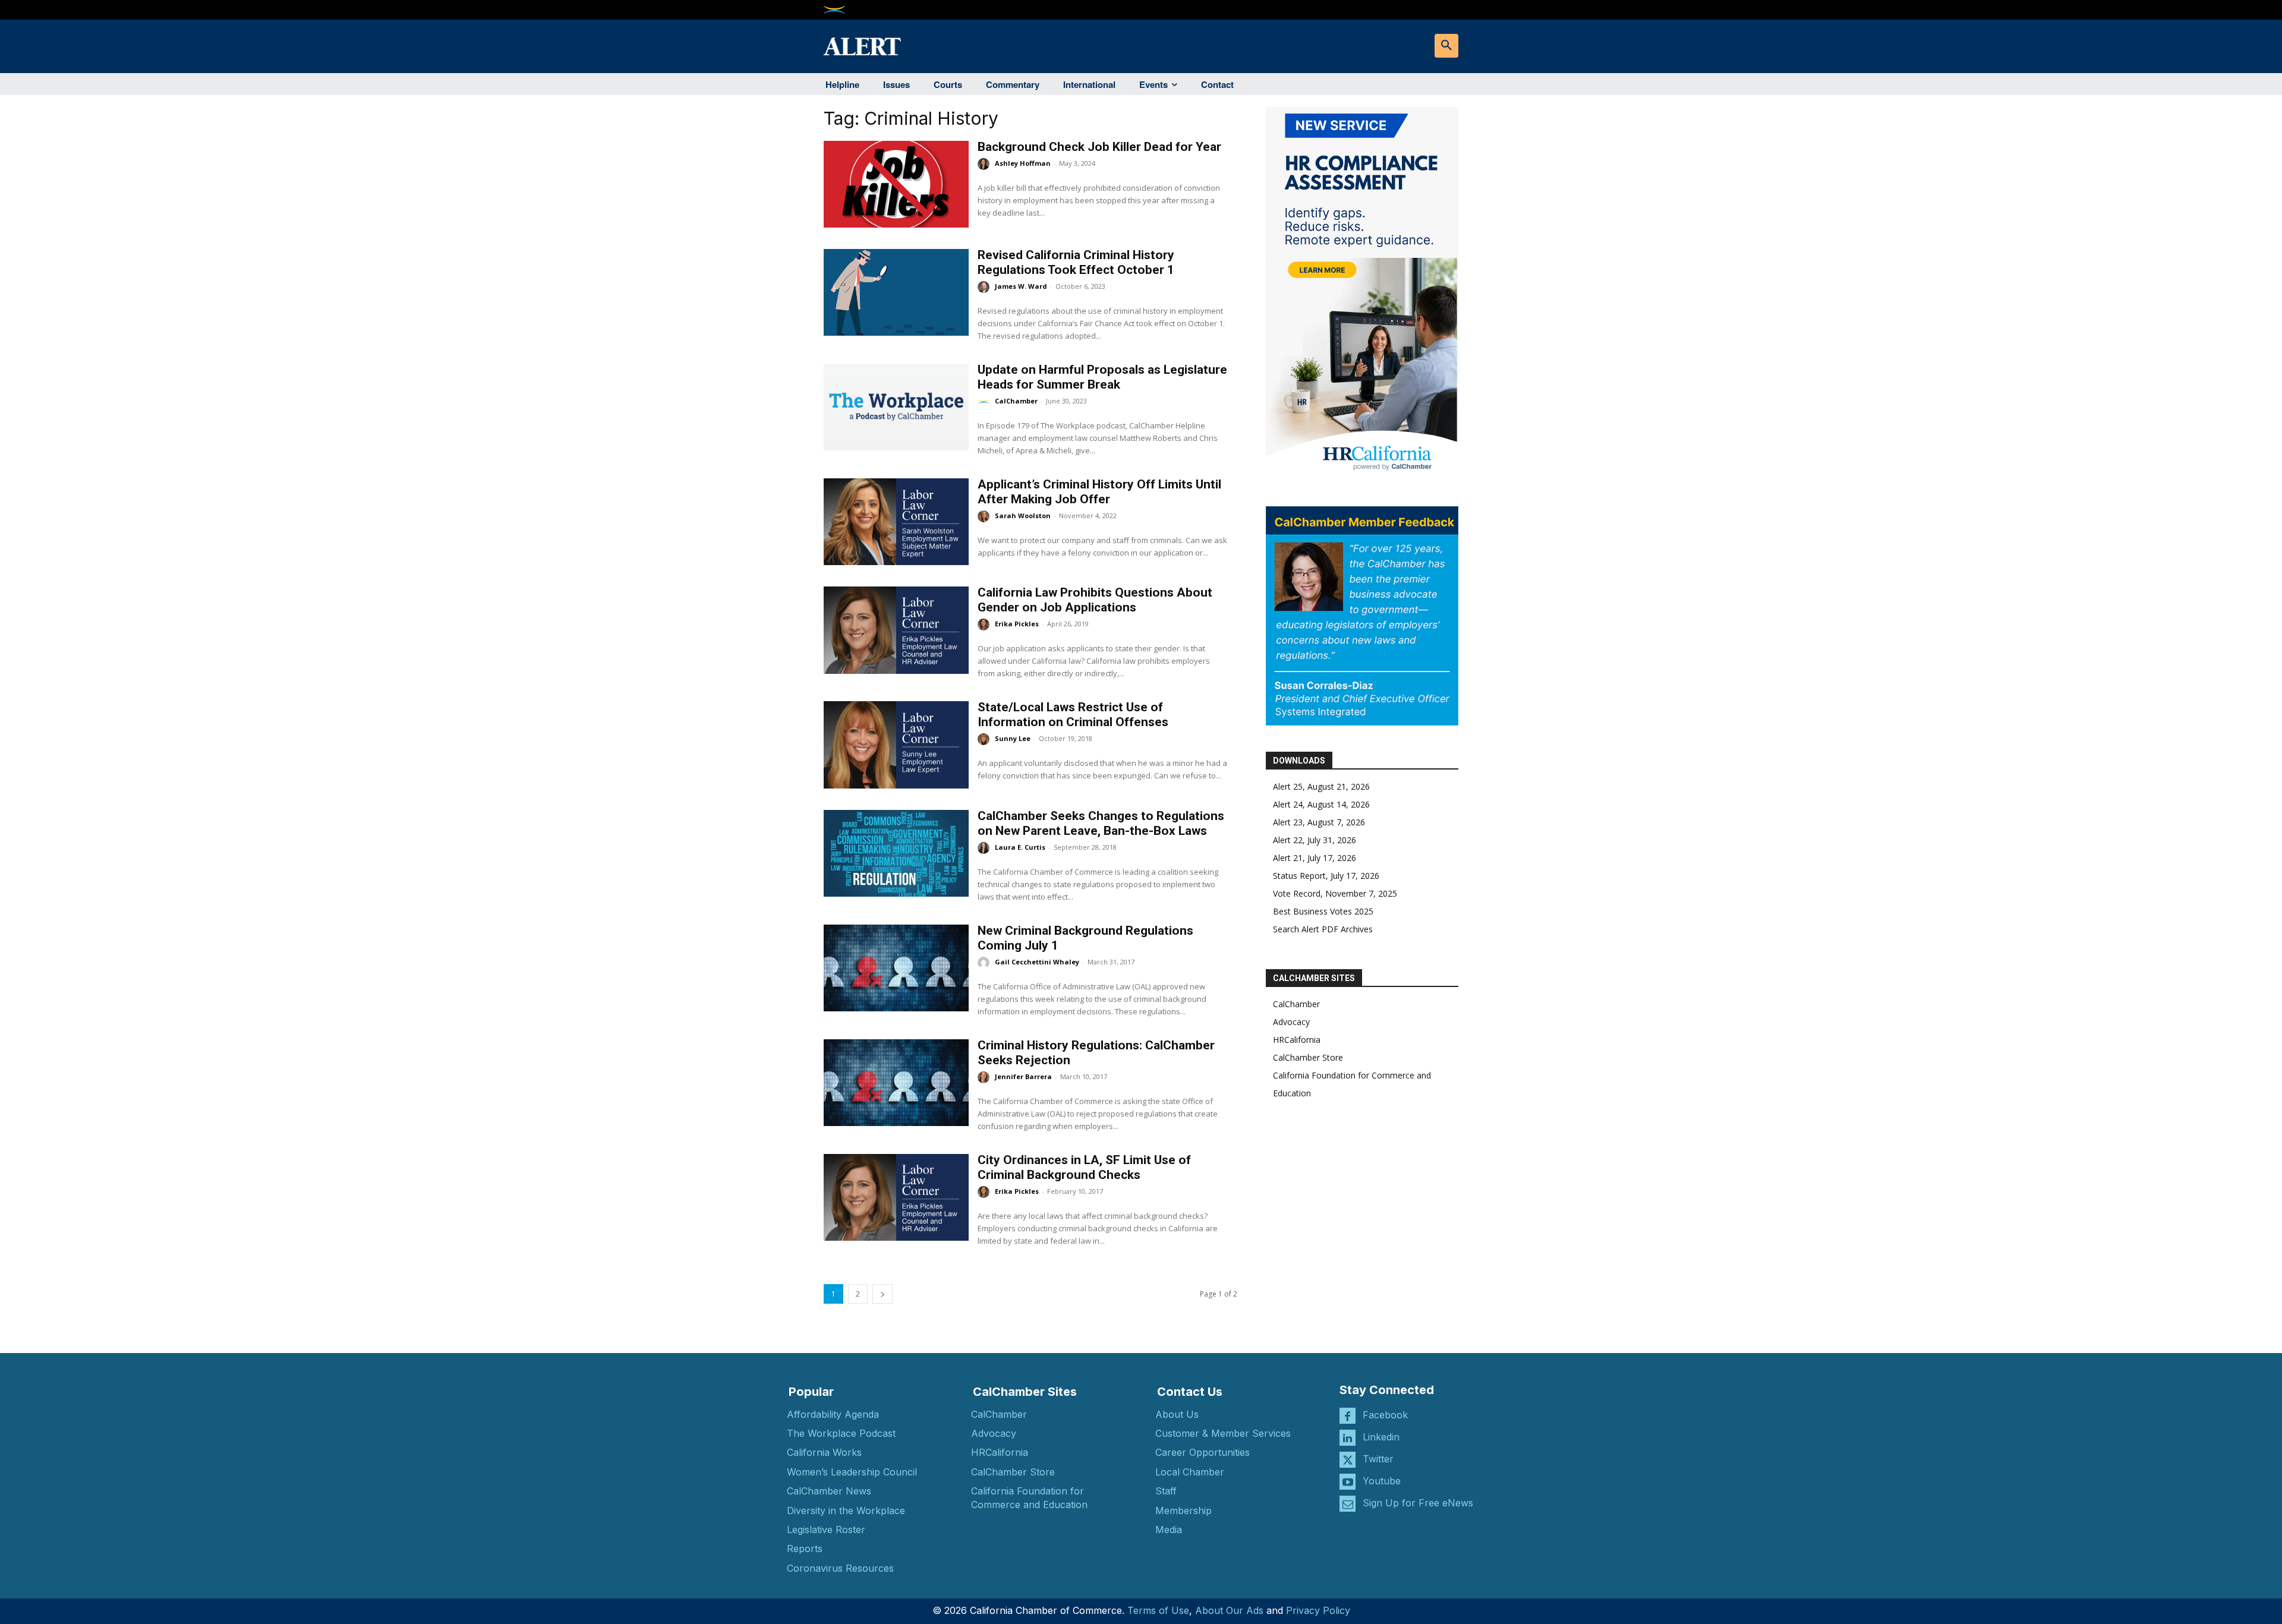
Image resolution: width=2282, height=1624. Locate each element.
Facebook (1385, 1415)
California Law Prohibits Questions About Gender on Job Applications (1095, 600)
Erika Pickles (1017, 624)
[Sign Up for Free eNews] (1348, 1504)
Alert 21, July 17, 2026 (1315, 858)
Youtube (1382, 1481)
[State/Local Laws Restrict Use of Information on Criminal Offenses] (896, 745)
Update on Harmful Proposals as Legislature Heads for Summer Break (1102, 377)
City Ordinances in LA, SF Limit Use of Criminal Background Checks (1084, 1167)
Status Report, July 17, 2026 (1326, 876)
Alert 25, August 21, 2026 (1321, 786)
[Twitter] (1348, 1460)
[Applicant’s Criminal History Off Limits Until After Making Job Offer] (896, 522)
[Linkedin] (1348, 1438)
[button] (1446, 46)
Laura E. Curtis (1020, 847)
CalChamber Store (1308, 1057)
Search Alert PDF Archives (1323, 929)
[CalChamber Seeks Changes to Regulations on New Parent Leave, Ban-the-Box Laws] (896, 853)
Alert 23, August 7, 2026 (1319, 822)
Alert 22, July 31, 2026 (1315, 840)
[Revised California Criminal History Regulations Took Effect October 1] (896, 292)
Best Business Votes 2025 (1323, 911)
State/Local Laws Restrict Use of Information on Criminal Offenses (1073, 715)
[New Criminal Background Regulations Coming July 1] (896, 968)
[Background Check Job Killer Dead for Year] (896, 184)
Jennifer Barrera (1023, 1076)
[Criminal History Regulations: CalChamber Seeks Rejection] (896, 1083)
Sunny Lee (1013, 738)
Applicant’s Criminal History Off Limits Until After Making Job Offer (1099, 492)
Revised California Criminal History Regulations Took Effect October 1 (1076, 262)
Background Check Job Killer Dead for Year (1099, 147)
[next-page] (882, 1294)
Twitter (1378, 1459)
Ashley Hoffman (1023, 163)
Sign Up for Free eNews (1418, 1503)
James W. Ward (1021, 286)
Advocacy (1291, 1022)
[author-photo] (985, 164)
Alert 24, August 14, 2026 (1321, 804)
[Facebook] (1348, 1416)
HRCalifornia (1297, 1040)
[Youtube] (1348, 1482)
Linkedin (1381, 1437)
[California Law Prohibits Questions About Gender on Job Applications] (896, 630)
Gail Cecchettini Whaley (1037, 962)
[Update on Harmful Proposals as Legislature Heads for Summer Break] (896, 407)
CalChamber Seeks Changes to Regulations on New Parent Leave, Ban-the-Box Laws (1101, 823)
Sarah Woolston (1023, 515)
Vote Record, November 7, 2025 (1335, 893)
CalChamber (1016, 401)
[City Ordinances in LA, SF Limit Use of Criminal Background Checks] (896, 1197)
